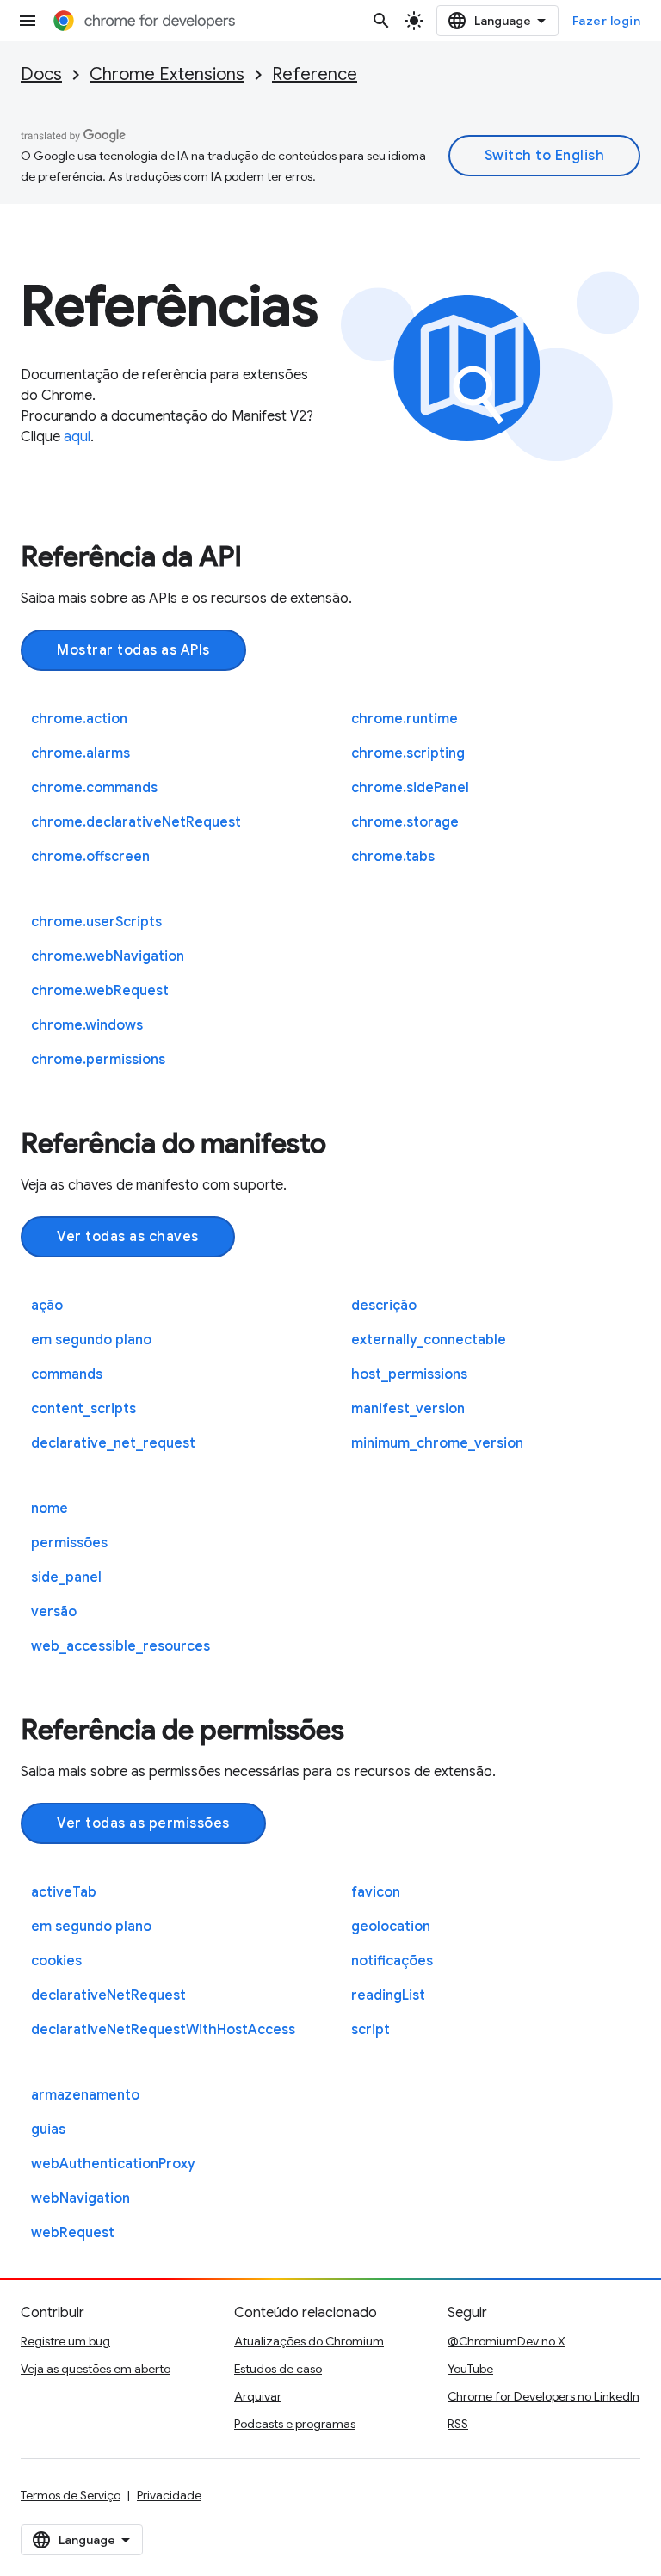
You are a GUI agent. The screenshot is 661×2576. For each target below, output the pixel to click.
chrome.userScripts (96, 922)
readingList (388, 1995)
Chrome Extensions (167, 74)
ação (47, 1306)
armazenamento (85, 2095)
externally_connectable (429, 1340)
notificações (392, 1961)
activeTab (64, 1892)
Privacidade (169, 2495)
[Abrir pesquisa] (381, 21)
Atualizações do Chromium (309, 2341)
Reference (315, 74)
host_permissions (409, 1374)
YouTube (470, 2369)
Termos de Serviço (71, 2495)
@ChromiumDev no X (507, 2341)
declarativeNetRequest (108, 1995)
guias (48, 2130)
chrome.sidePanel (410, 788)
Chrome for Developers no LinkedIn (544, 2396)
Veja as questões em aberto (96, 2369)
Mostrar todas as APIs (133, 650)
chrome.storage (405, 822)
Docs (41, 74)
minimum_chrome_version (437, 1443)
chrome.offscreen (90, 857)
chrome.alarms (80, 753)
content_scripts (83, 1409)
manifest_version (408, 1409)
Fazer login (607, 21)
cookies (56, 1961)
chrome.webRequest (100, 991)
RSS (458, 2424)
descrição (384, 1306)
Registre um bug (65, 2341)
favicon (376, 1892)
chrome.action (79, 719)
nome (49, 1509)
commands (67, 1374)
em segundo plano (91, 1340)
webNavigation (80, 2198)
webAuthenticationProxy (113, 2164)
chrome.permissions (98, 1060)
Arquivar (258, 2396)
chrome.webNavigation (108, 956)
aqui (77, 437)
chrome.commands (94, 788)
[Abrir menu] (28, 21)
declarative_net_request (113, 1443)
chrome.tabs (393, 857)
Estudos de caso (278, 2369)
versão (54, 1612)
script (371, 2030)
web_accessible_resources (120, 1646)
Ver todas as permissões (143, 1823)
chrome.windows (87, 1025)
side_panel (66, 1577)
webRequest (73, 2233)
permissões (69, 1543)
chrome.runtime (405, 719)
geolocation (391, 1927)
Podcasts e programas (295, 2424)
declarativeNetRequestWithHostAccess (163, 2030)
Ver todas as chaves (128, 1237)
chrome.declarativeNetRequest (136, 822)
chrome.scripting (408, 753)
